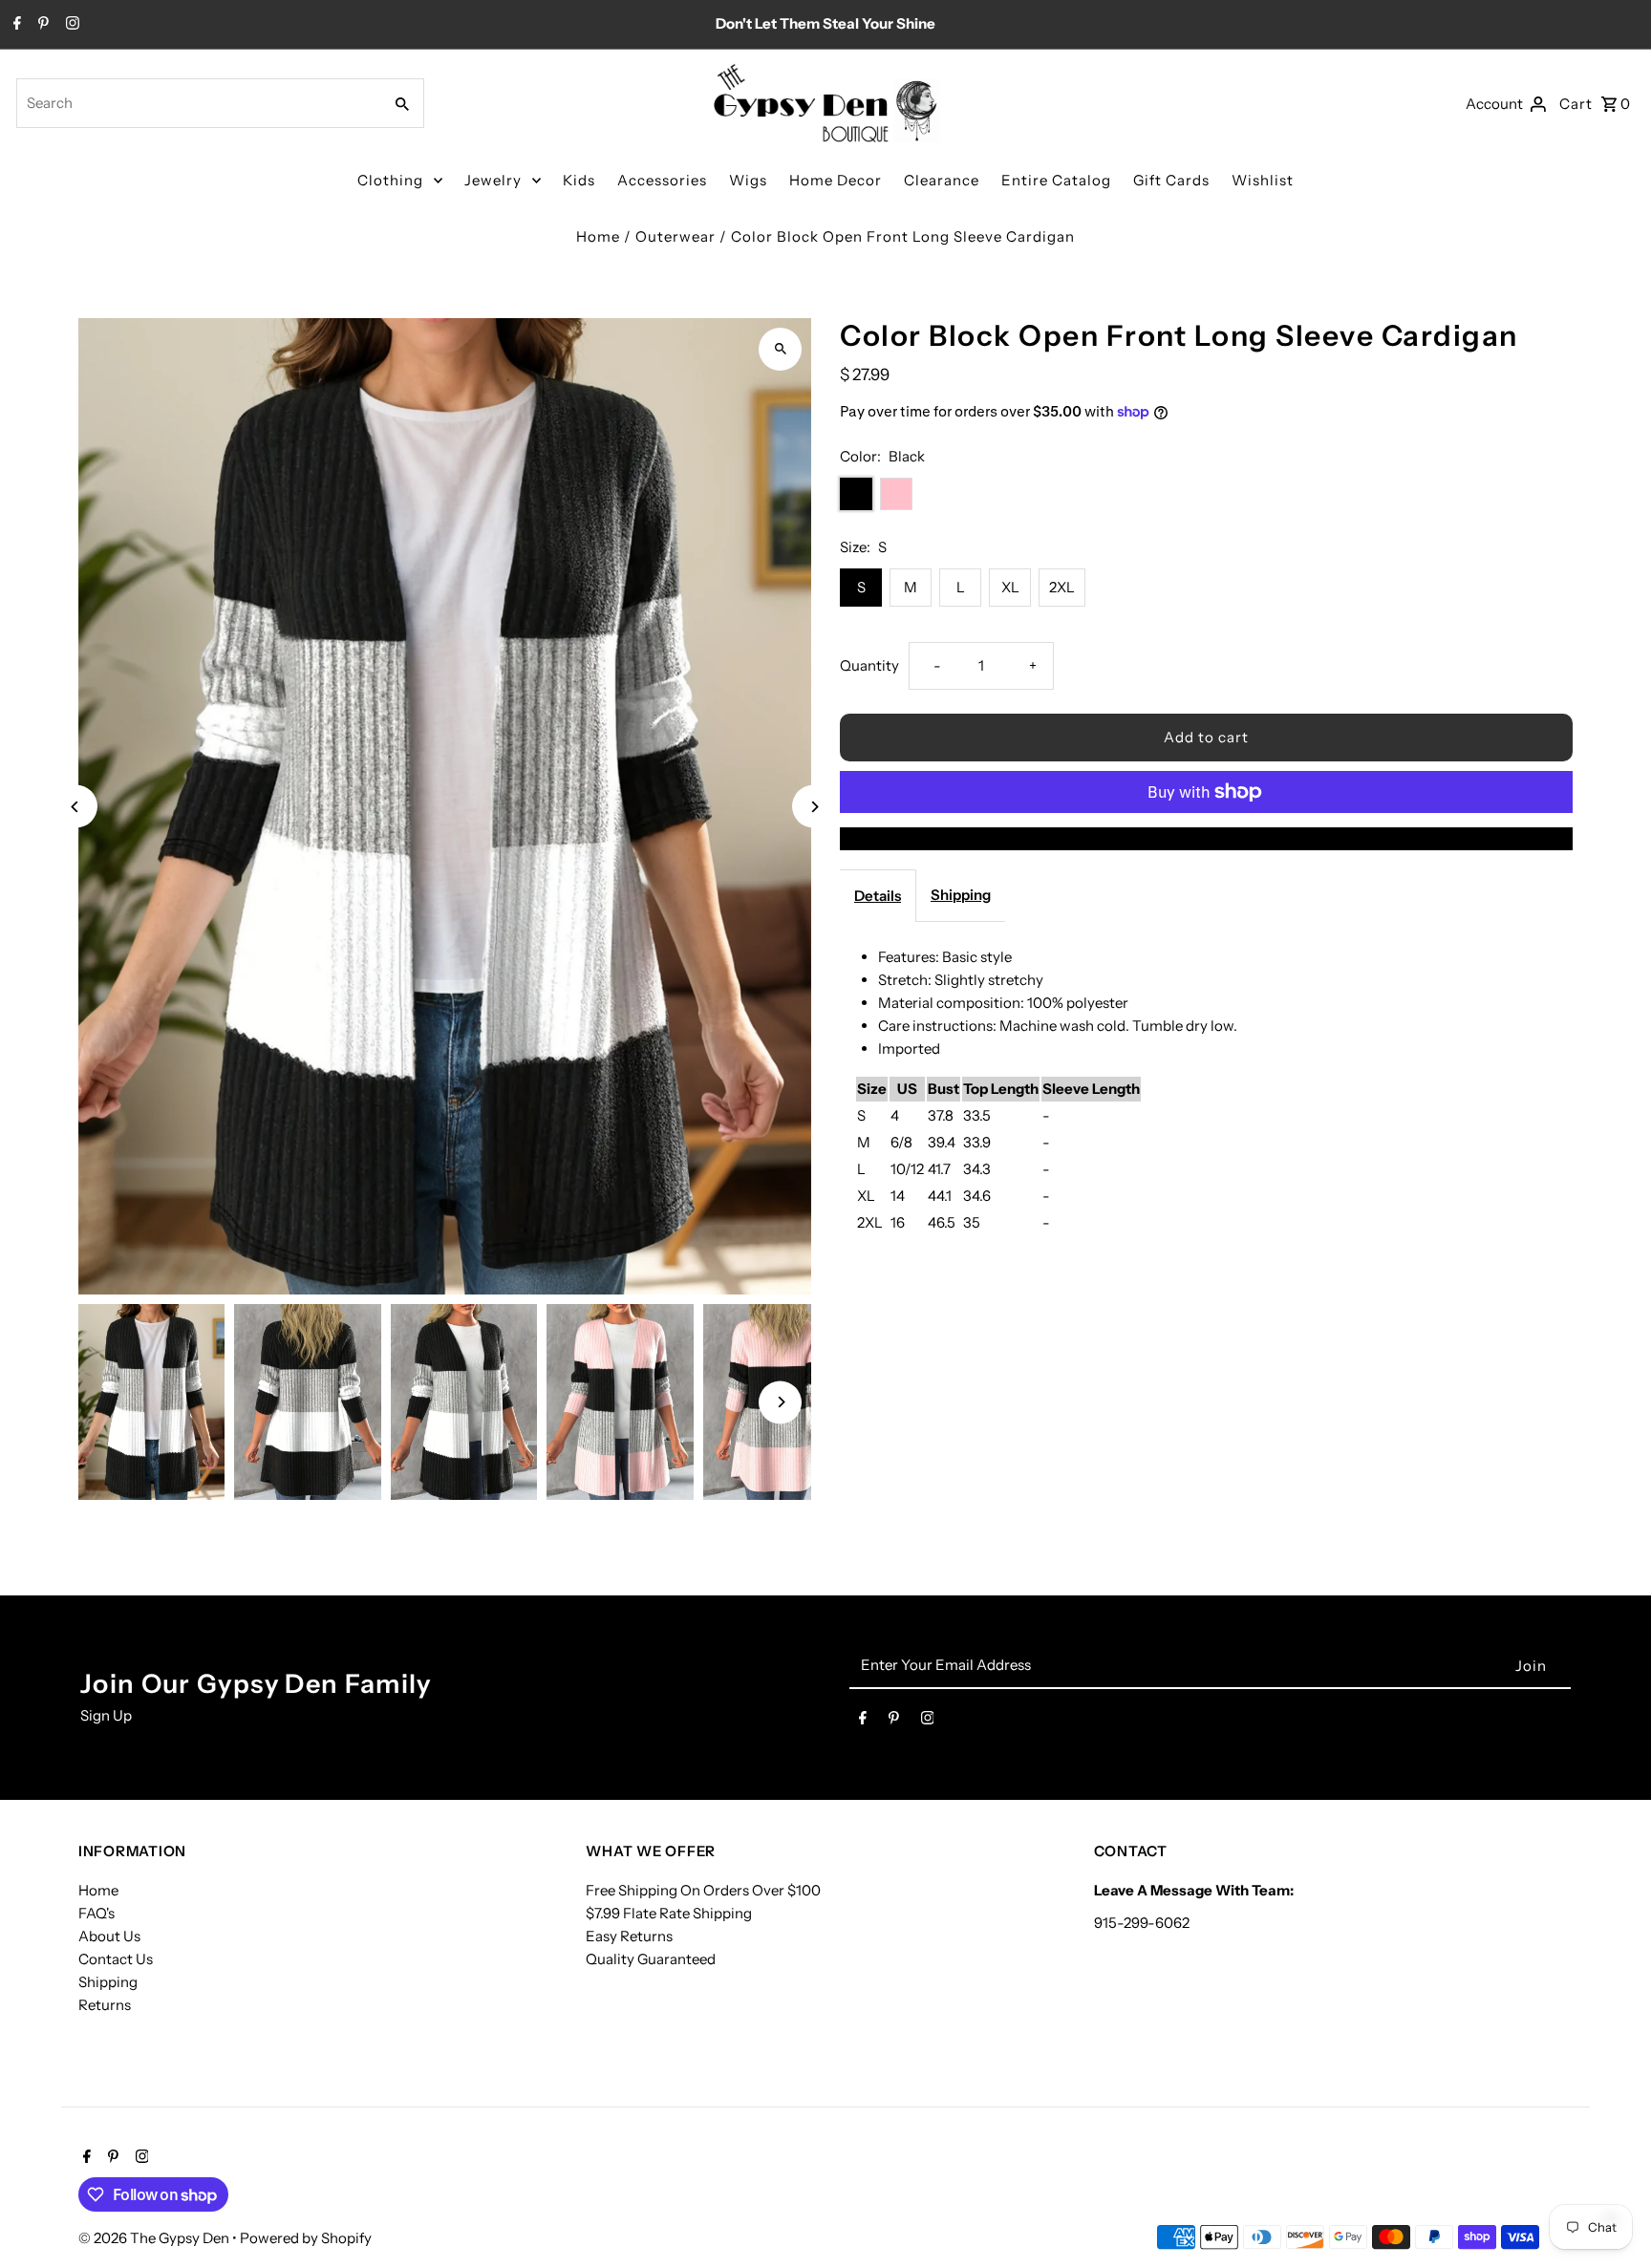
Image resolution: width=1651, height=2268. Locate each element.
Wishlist (1263, 180)
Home (598, 236)
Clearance (942, 180)
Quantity (869, 665)
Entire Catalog (1056, 180)
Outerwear (675, 236)
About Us (109, 1936)
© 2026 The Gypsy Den (155, 2238)
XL (1010, 587)
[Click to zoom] (780, 349)
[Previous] (76, 807)
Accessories (662, 180)
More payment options (1207, 838)
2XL (1062, 587)
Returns (105, 2005)
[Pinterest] (41, 25)
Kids (579, 180)
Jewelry (493, 180)
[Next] (814, 807)
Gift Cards (1171, 180)
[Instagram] (70, 25)
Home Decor (836, 180)
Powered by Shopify (306, 2238)
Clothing (390, 180)
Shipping (961, 895)
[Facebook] (15, 25)
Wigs (748, 180)
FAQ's (96, 1913)
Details (878, 896)
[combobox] (197, 103)
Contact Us (116, 1959)
